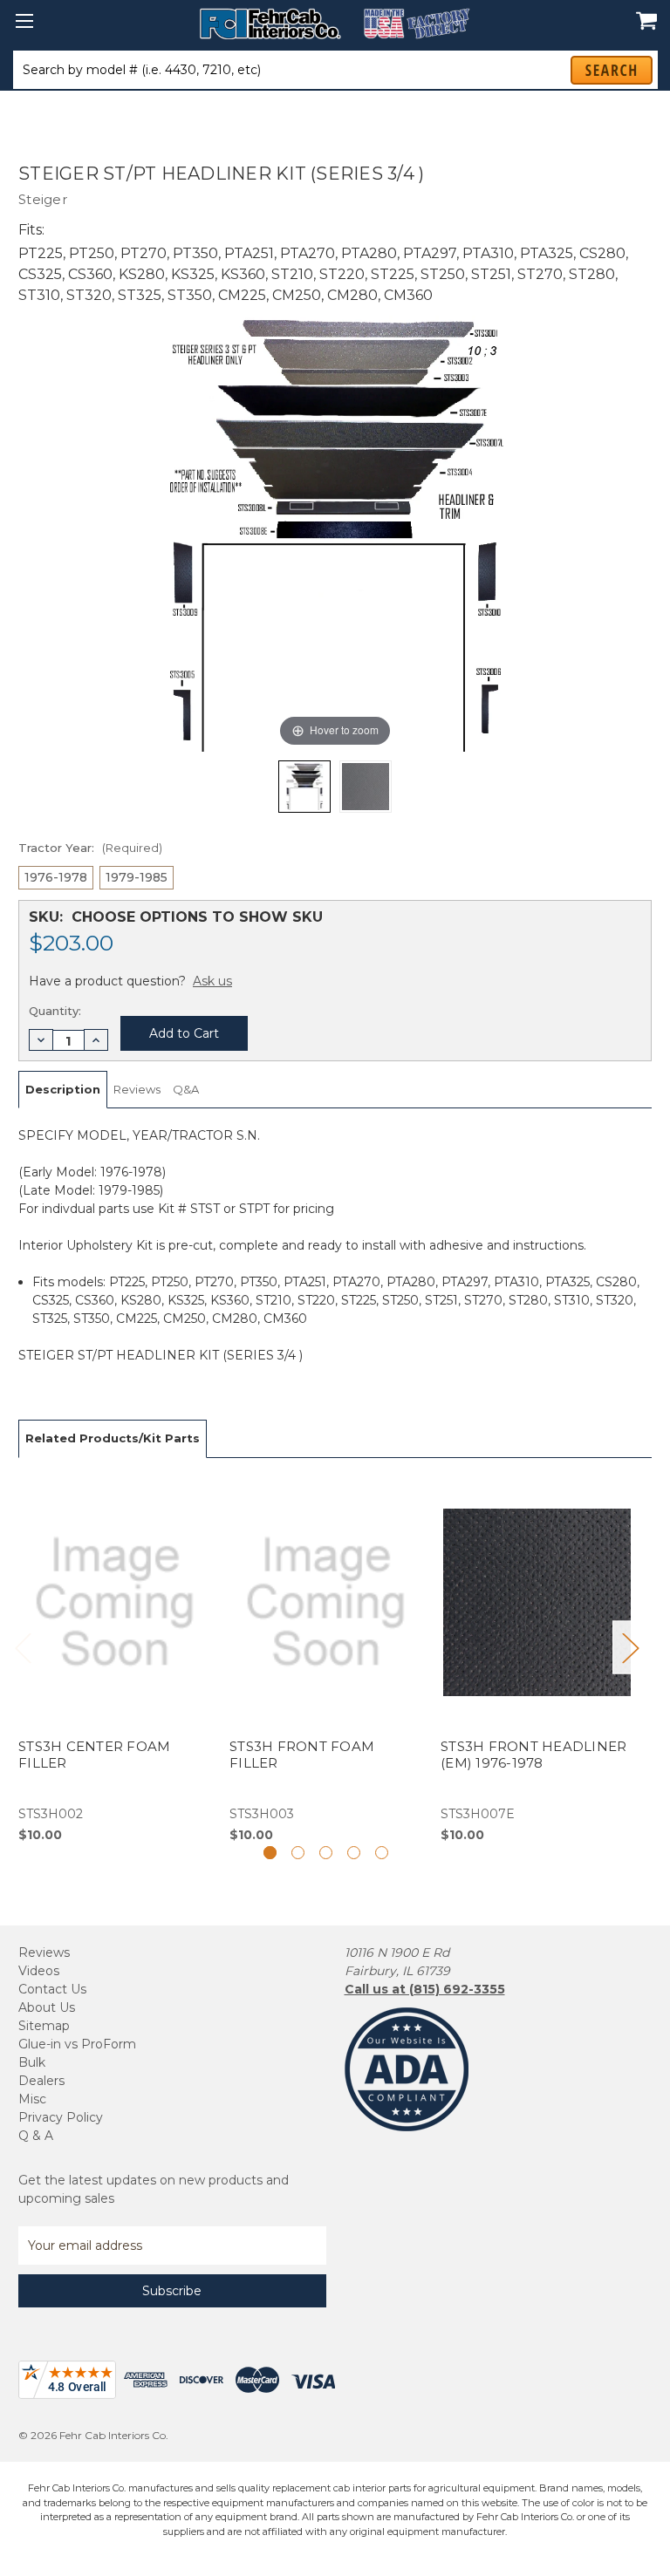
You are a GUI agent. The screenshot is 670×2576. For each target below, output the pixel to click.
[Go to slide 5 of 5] (382, 1853)
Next (630, 1647)
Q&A (186, 1089)
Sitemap (44, 2026)
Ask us (212, 981)
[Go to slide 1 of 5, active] (270, 1853)
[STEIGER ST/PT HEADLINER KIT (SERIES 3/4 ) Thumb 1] (366, 787)
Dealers (41, 2081)
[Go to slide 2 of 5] (298, 1853)
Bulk (32, 2062)
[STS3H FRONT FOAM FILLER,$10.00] (326, 1660)
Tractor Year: (90, 848)
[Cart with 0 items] (642, 11)
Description (63, 1089)
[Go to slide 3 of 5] (326, 1853)
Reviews (137, 1089)
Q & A (36, 2136)
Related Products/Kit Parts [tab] (113, 1438)
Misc (32, 2099)
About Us (47, 2007)
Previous (23, 1647)
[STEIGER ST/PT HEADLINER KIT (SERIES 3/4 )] (304, 787)
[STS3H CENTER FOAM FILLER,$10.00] (115, 1660)
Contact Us (52, 1989)
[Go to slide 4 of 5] (354, 1853)
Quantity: (55, 1011)
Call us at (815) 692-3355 (425, 1989)
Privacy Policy (61, 2117)
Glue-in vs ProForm (77, 2044)
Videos (39, 1971)
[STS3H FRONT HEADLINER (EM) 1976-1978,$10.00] (537, 1660)
